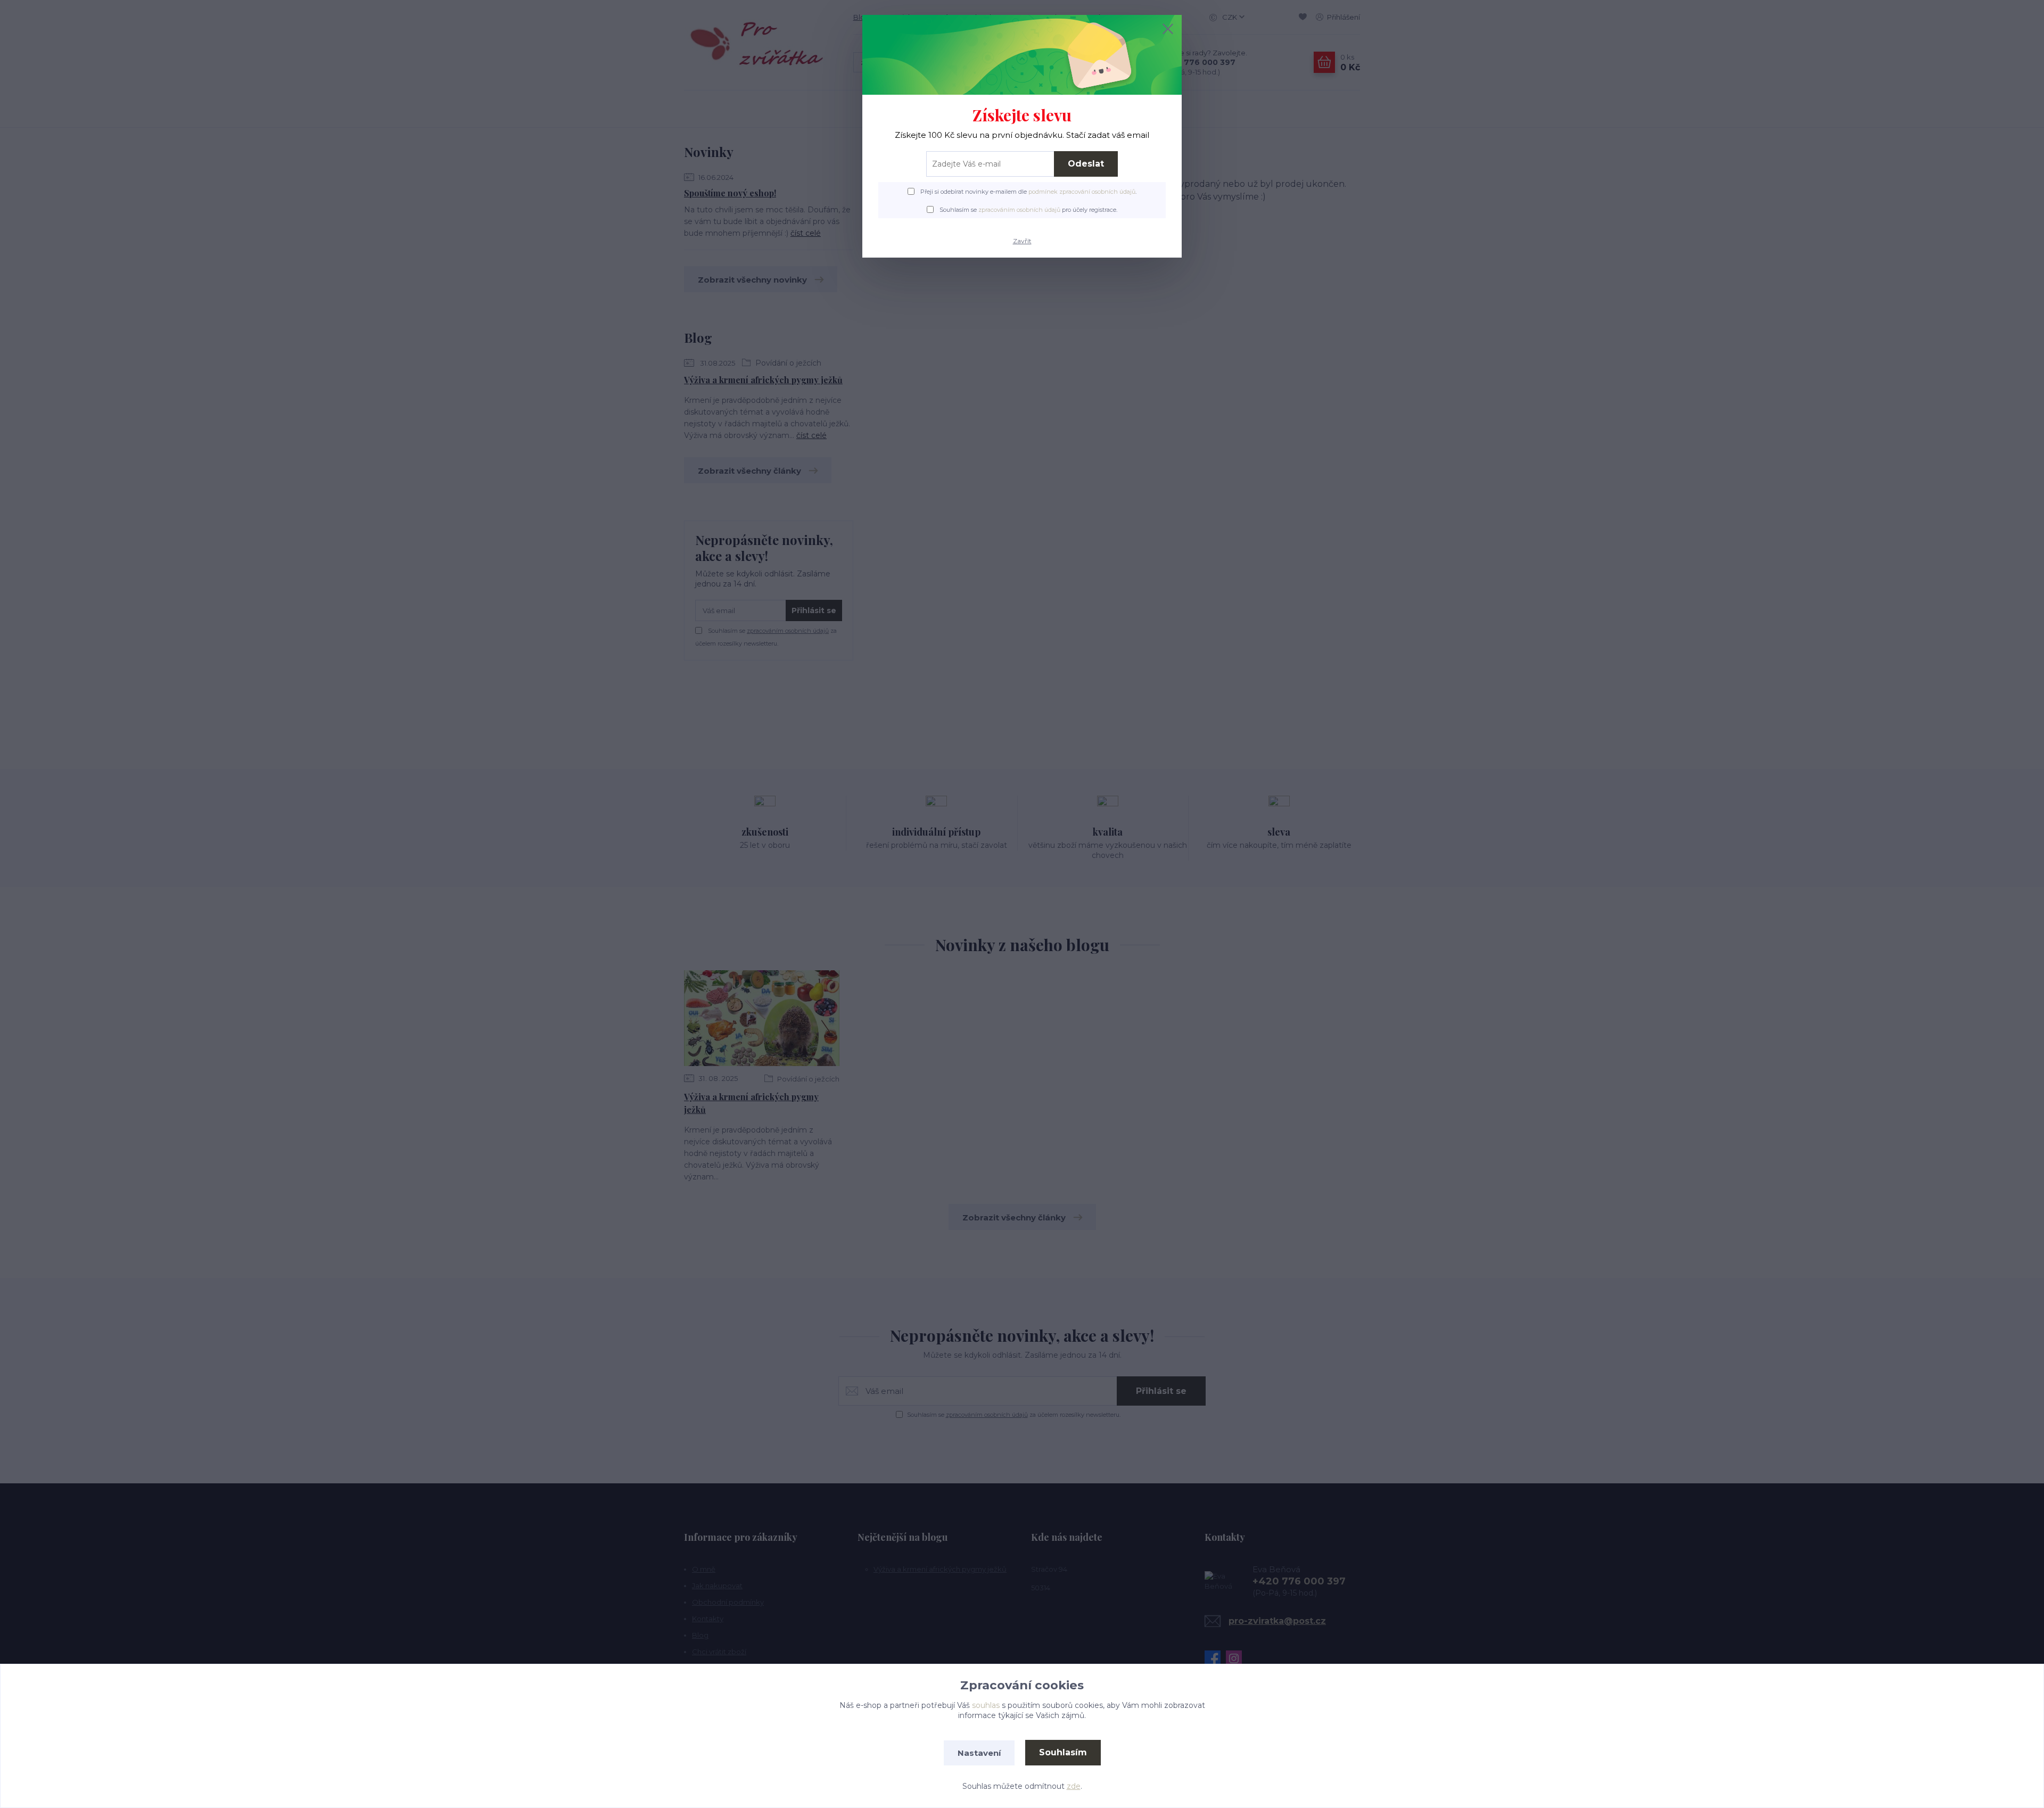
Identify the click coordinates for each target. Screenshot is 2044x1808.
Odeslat (1086, 164)
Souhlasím (1063, 1752)
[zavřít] (1168, 29)
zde (1074, 1786)
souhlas (986, 1705)
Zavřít (1022, 241)
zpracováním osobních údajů (1019, 210)
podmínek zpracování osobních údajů (1082, 192)
